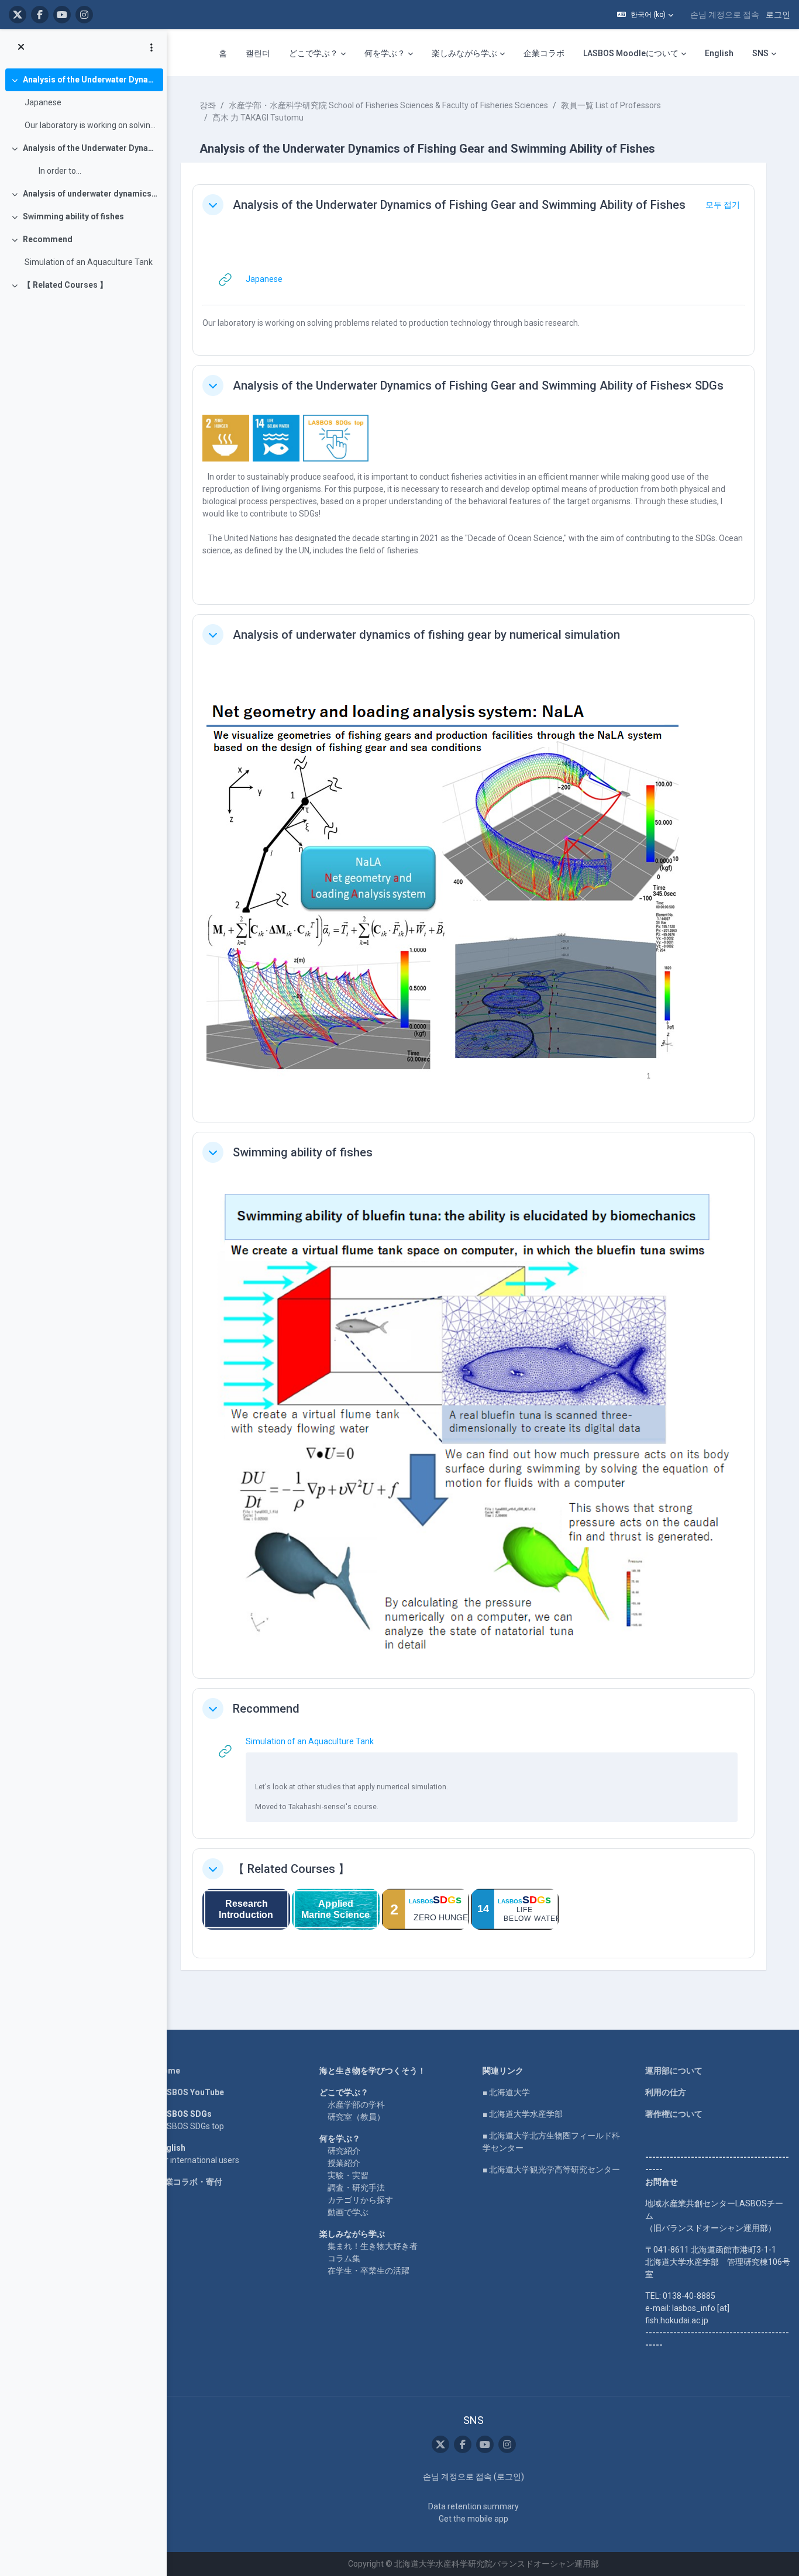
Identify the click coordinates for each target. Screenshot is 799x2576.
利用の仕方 (666, 2092)
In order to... (53, 171)
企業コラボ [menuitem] (544, 53)
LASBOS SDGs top (190, 2126)
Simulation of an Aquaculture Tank (89, 262)
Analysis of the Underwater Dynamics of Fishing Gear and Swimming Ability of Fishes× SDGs (90, 148)
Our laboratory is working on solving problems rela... (91, 125)
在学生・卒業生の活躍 (368, 2271)
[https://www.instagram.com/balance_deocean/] (84, 15)
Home (168, 2071)
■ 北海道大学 (506, 2092)
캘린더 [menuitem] (258, 53)
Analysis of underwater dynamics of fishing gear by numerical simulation (90, 194)
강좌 (208, 105)
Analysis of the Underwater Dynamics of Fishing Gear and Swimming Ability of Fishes (90, 80)
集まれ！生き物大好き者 (373, 2246)
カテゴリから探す (360, 2200)
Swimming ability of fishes (73, 216)
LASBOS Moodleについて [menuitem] (631, 53)
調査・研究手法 (356, 2188)
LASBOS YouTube (190, 2092)
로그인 (778, 15)
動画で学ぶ (348, 2212)
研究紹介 (344, 2151)
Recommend (48, 239)
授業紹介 (344, 2163)
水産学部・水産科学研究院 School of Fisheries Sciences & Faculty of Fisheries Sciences (388, 105)
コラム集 (344, 2258)
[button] (645, 15)
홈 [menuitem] (223, 53)
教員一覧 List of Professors (611, 105)
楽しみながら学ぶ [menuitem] (464, 53)
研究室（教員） (356, 2117)
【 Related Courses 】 (65, 285)
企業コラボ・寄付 (190, 2182)
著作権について (674, 2114)
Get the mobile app (473, 2519)
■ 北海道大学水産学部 (523, 2114)
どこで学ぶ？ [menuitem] (314, 53)
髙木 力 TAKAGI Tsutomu (258, 118)
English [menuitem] (719, 53)
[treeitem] (83, 103)
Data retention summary (473, 2506)
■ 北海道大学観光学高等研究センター (551, 2169)
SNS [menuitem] (760, 53)
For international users (198, 2160)
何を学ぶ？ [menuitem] (385, 53)
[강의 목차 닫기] (21, 47)
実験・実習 (348, 2175)
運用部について (674, 2071)
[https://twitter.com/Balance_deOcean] (18, 15)
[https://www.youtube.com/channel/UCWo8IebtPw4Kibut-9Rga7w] (62, 15)
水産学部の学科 (356, 2105)
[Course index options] (151, 47)
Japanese (43, 102)
